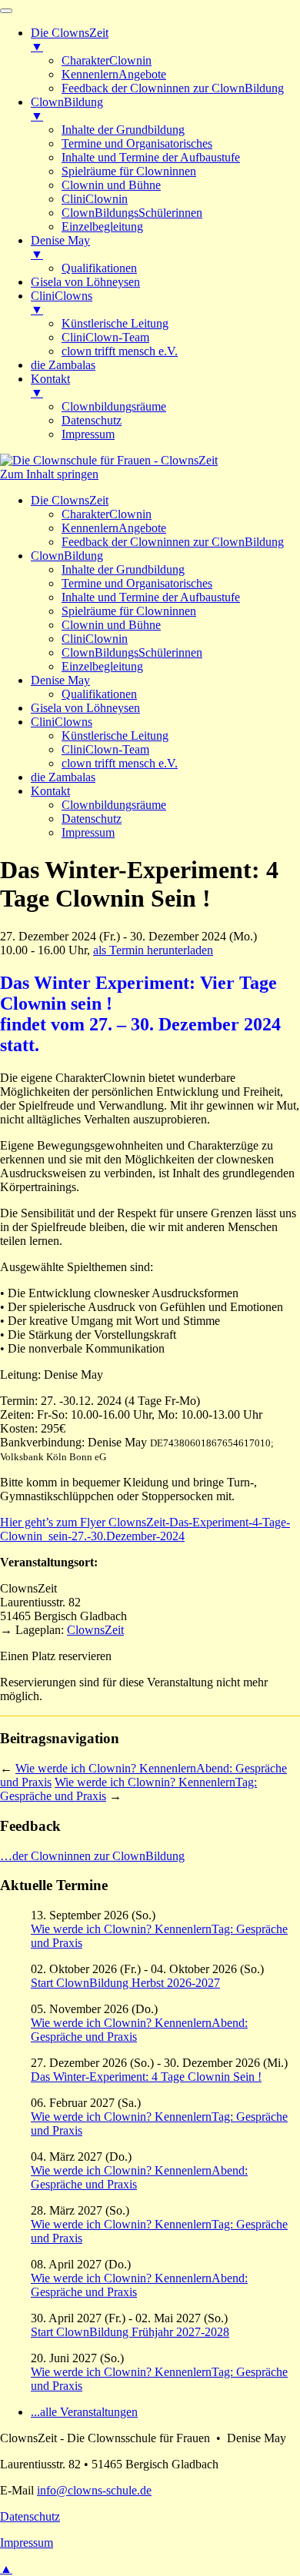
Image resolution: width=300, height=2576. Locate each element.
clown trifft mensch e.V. (120, 763)
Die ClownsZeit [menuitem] (70, 40)
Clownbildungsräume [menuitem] (114, 406)
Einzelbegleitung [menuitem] (102, 226)
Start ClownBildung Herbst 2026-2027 (125, 1983)
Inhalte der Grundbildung (123, 569)
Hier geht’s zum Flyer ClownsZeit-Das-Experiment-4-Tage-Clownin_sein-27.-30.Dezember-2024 (145, 1529)
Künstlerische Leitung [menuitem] (115, 323)
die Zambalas (63, 777)
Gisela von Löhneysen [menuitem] (85, 282)
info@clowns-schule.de (94, 2490)
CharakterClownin (107, 514)
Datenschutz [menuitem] (92, 420)
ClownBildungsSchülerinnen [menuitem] (132, 213)
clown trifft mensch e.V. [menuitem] (120, 351)
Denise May (60, 680)
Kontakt (50, 791)
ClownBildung (67, 556)
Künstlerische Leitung (115, 736)
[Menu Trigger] (6, 11)
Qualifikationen (99, 694)
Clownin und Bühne (111, 625)
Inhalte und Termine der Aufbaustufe (151, 597)
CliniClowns (62, 722)
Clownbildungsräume (114, 805)
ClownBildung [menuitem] (67, 109)
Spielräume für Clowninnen (129, 611)
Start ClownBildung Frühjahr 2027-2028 (130, 2332)
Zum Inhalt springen (49, 474)
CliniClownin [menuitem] (95, 199)
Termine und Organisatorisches (137, 583)
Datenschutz (92, 819)
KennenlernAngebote (114, 528)
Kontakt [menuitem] (50, 386)
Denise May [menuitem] (60, 247)
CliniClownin (95, 639)
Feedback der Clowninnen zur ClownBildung (173, 542)
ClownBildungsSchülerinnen (132, 652)
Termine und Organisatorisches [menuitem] (137, 143)
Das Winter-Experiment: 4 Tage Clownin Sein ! (146, 2077)
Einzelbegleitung (102, 666)
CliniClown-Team (105, 749)
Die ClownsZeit (70, 500)
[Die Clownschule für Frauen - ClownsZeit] (109, 460)
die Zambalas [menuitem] (63, 365)
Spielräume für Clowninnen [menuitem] (129, 171)
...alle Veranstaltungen (84, 2412)
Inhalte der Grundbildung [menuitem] (123, 130)
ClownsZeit (95, 1630)
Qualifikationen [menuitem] (99, 268)
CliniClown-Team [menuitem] (105, 337)
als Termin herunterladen (153, 950)
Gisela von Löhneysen (85, 708)
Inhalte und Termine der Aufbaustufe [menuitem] (151, 157)
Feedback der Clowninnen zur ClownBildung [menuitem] (173, 88)
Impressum (88, 832)
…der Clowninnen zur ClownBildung (92, 1856)
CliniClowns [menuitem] (62, 303)
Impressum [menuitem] (88, 434)
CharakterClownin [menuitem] (107, 60)
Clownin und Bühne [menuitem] (111, 185)
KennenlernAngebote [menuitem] (114, 74)
